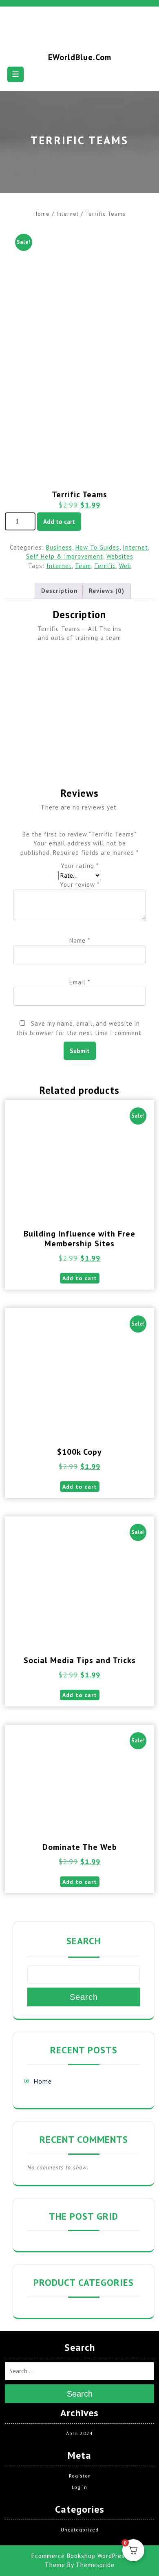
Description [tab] (60, 591)
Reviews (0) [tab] (107, 591)
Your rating (80, 866)
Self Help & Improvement (65, 556)
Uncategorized (80, 2530)
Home (42, 214)
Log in (79, 2487)
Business (59, 547)
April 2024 (79, 2433)
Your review (80, 884)
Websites (120, 556)
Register (79, 2476)
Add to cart (59, 522)
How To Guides (97, 547)
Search (84, 1941)
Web (125, 566)
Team (83, 566)
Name (80, 940)
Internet (67, 214)
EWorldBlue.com (80, 57)
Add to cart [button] (80, 1278)
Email (80, 982)
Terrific (105, 566)
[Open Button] (15, 74)
